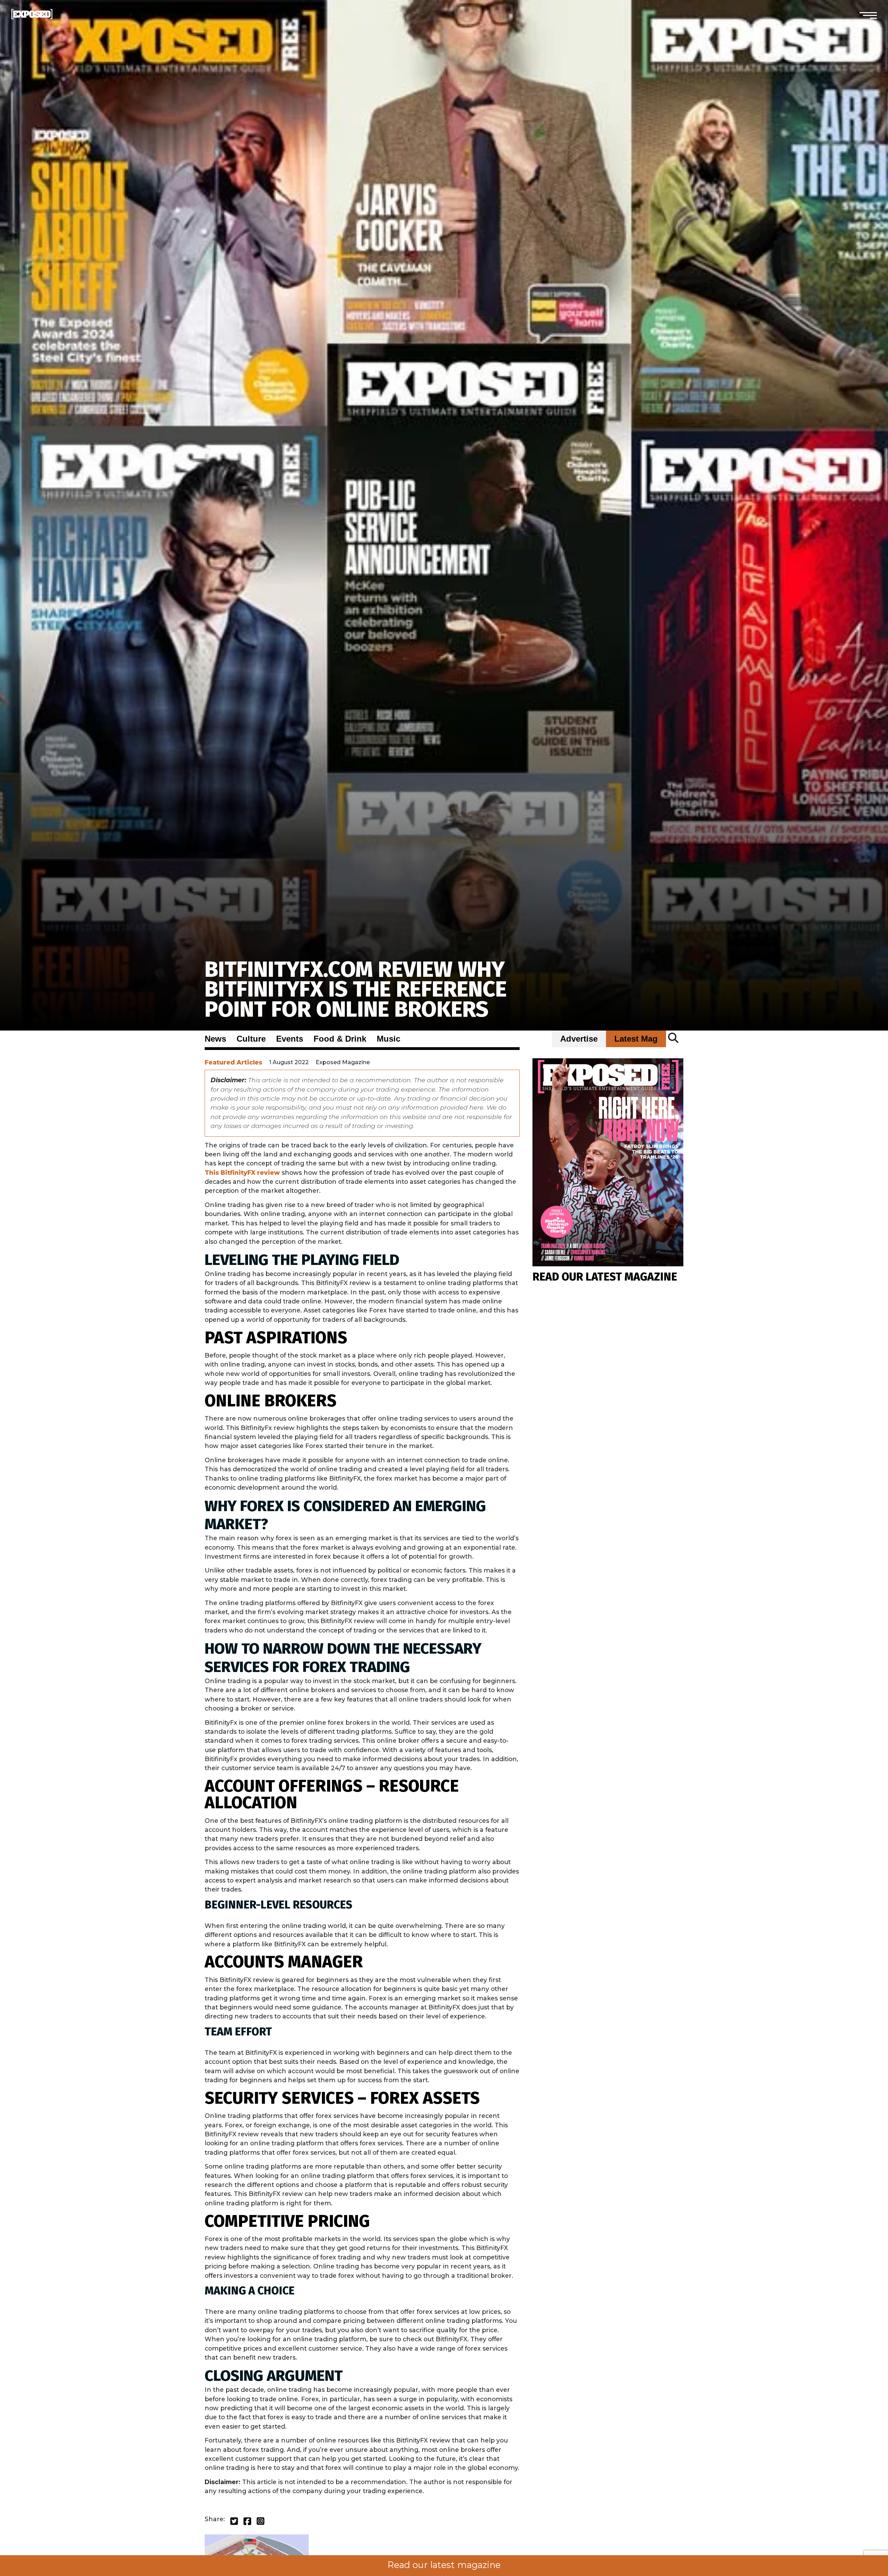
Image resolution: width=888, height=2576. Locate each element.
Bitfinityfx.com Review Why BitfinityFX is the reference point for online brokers (356, 989)
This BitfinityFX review (242, 1173)
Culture (251, 1039)
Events (290, 1039)
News (215, 1039)
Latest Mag (636, 1039)
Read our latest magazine (444, 2565)
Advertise (579, 1039)
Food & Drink (340, 1039)
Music (388, 1039)
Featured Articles (233, 1062)
